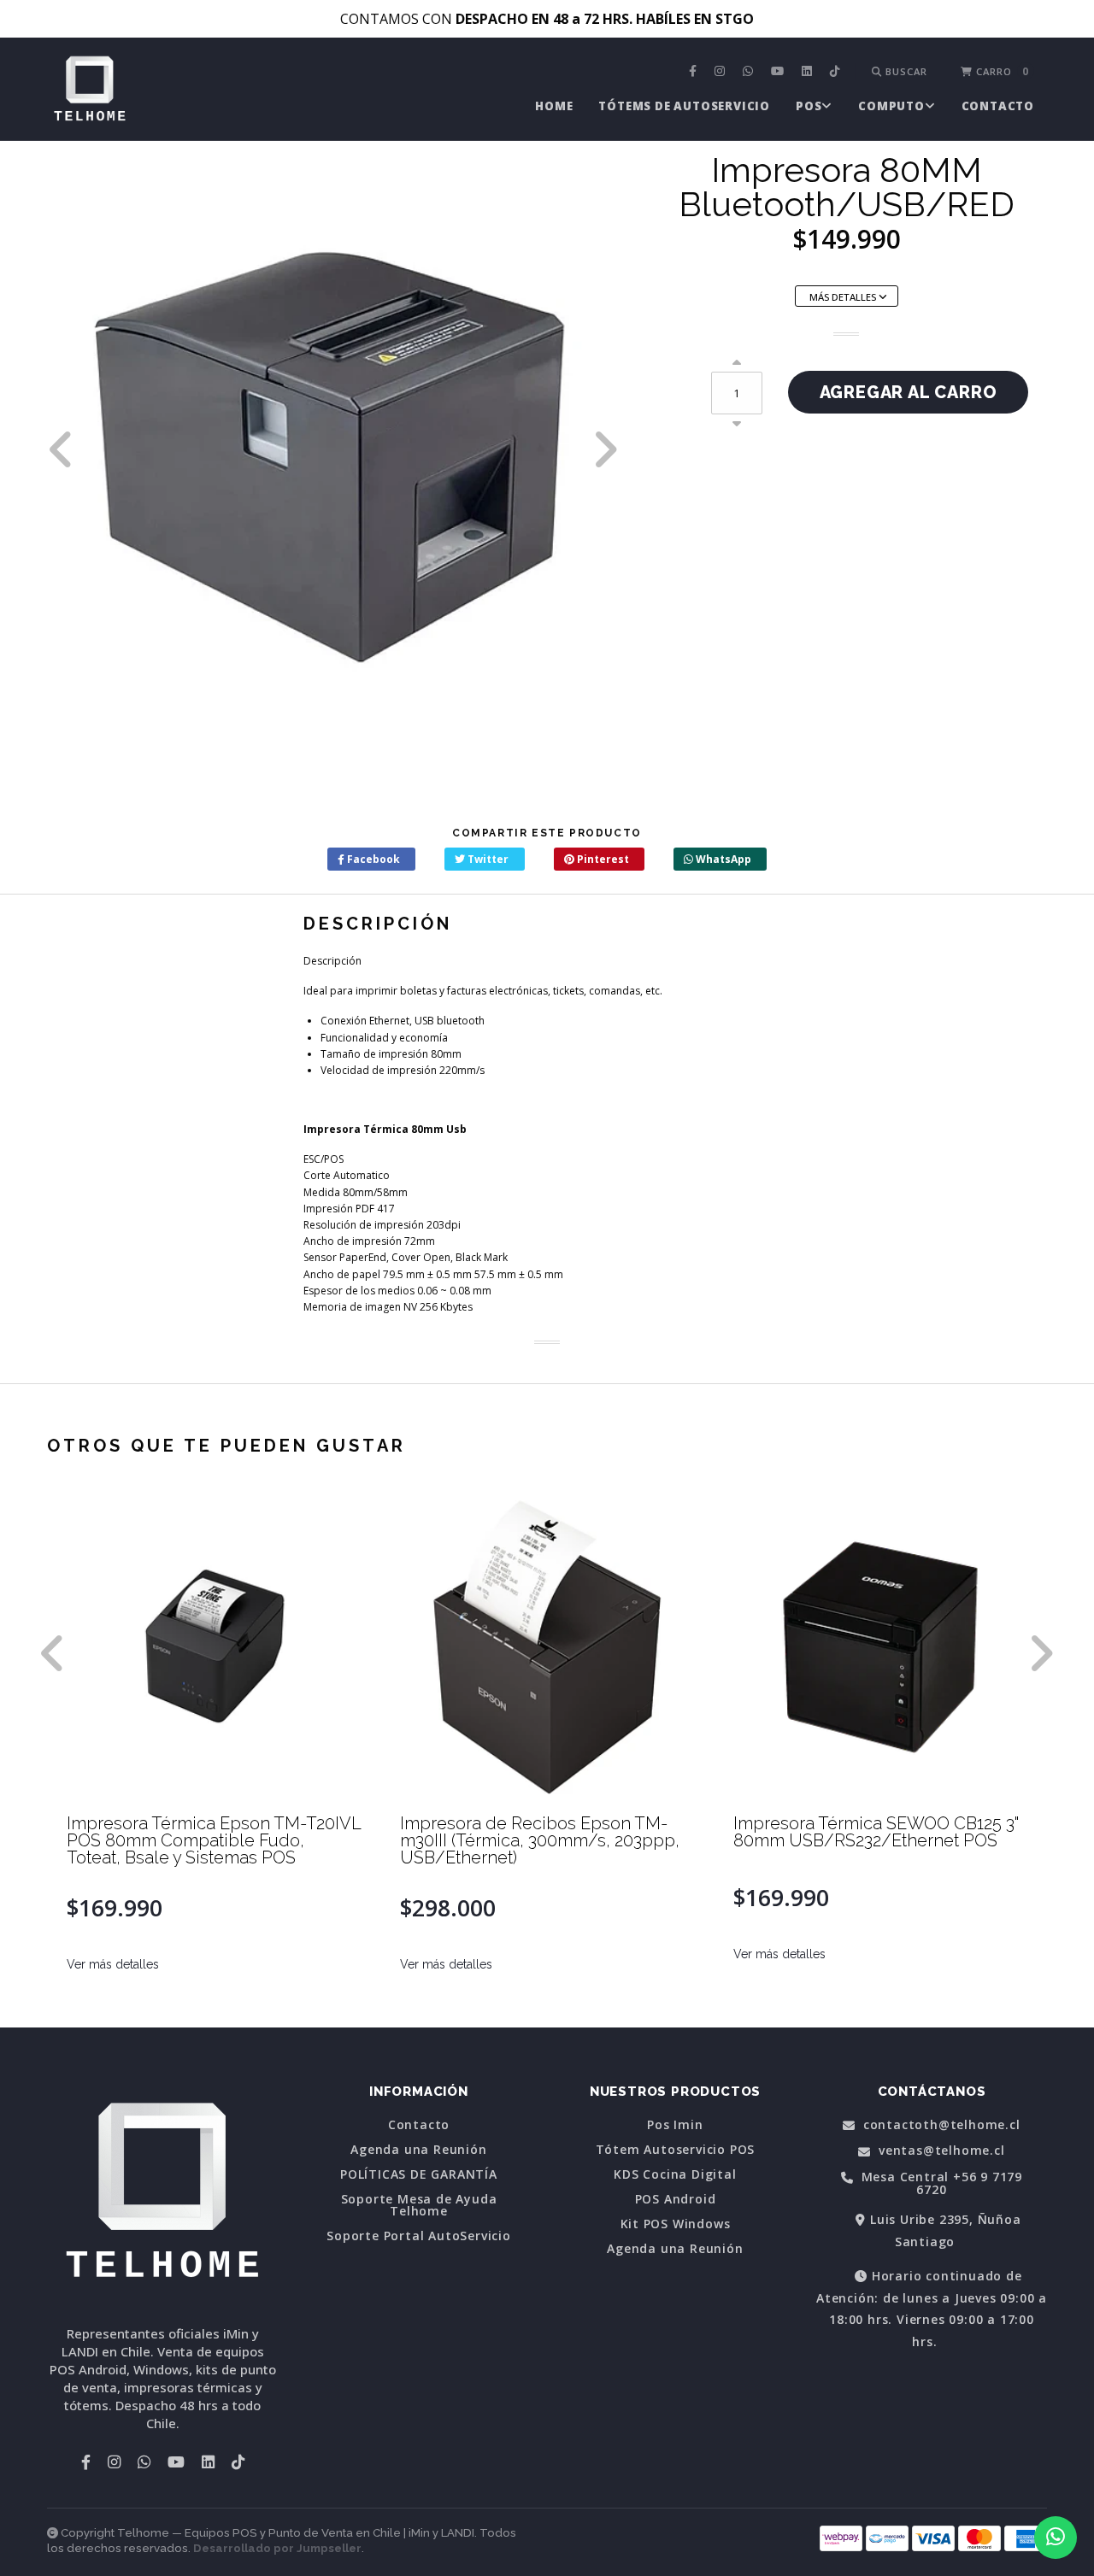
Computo (891, 106)
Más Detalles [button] (844, 297)
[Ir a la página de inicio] (90, 91)
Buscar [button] (905, 71)
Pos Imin (675, 2125)
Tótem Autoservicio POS (676, 2150)
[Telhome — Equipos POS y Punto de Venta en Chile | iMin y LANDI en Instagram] (722, 72)
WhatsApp (722, 859)
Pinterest (602, 859)
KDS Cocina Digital (675, 2174)
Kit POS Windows (676, 2224)
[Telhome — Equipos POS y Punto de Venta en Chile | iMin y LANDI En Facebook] (695, 72)
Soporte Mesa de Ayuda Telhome (419, 2205)
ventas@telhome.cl (939, 2151)
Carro (1001, 71)
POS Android (676, 2199)
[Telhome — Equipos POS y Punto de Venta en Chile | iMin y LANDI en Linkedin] (809, 72)
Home (554, 106)
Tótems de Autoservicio (684, 106)
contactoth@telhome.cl (940, 2125)
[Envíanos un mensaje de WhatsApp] (1056, 2538)
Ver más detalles (113, 1964)
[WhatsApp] (750, 72)
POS (809, 106)
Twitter (487, 859)
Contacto (998, 106)
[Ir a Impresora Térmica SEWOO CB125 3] (880, 1647)
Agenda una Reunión (418, 2150)
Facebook (372, 859)
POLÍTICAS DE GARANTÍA (419, 2174)
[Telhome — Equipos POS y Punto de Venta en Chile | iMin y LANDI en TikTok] (837, 72)
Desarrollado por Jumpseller (277, 2548)
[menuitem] (695, 72)
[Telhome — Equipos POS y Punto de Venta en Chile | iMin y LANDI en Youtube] (779, 72)
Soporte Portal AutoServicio (419, 2236)
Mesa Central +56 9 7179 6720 (940, 2183)
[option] (333, 449)
